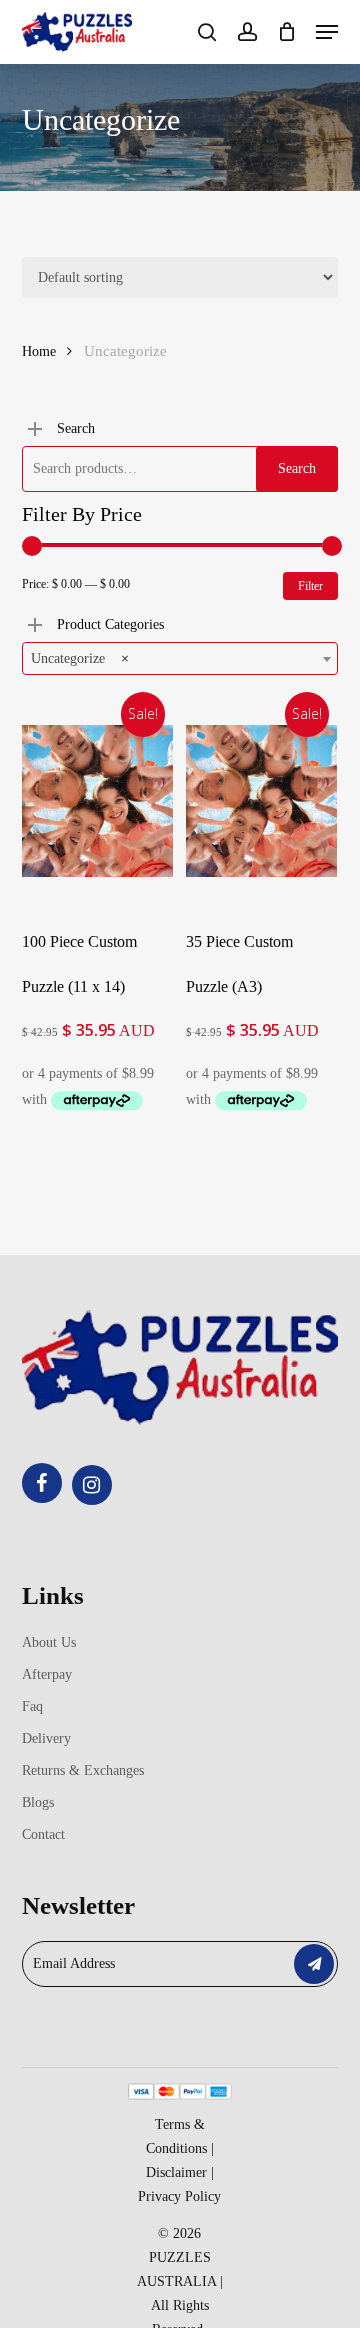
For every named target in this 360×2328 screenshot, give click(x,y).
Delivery (46, 1738)
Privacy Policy (179, 2196)
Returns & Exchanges (83, 1770)
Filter (310, 586)
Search (297, 468)
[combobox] (180, 658)
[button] (327, 32)
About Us (49, 1642)
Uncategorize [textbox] (80, 658)
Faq (32, 1706)
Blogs (38, 1802)
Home (39, 351)
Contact (43, 1834)
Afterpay (47, 1674)
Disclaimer (176, 2172)
